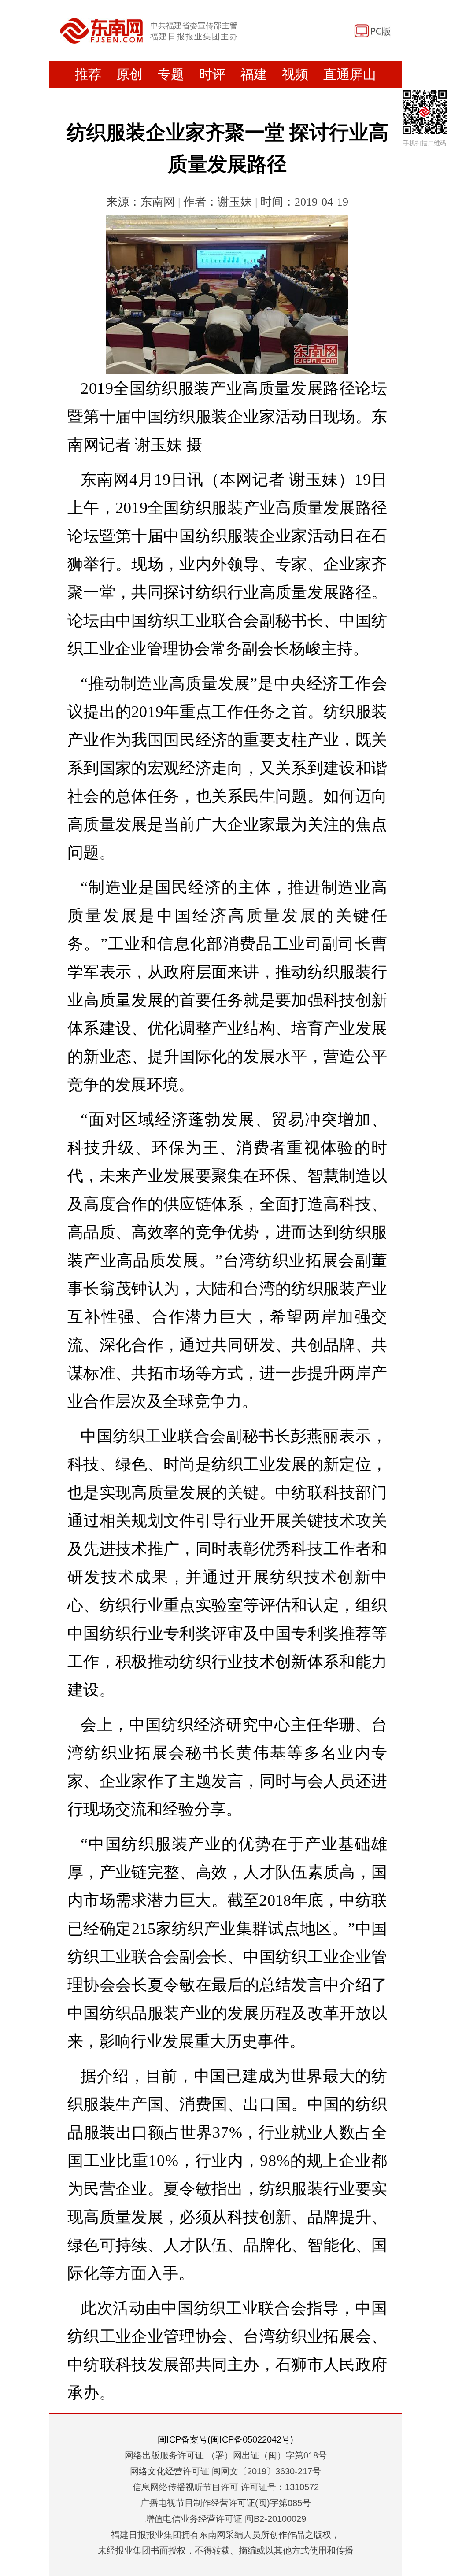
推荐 (88, 74)
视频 (295, 74)
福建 (254, 74)
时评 (212, 74)
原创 (129, 74)
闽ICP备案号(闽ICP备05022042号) (225, 2439)
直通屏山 (350, 74)
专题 (171, 74)
